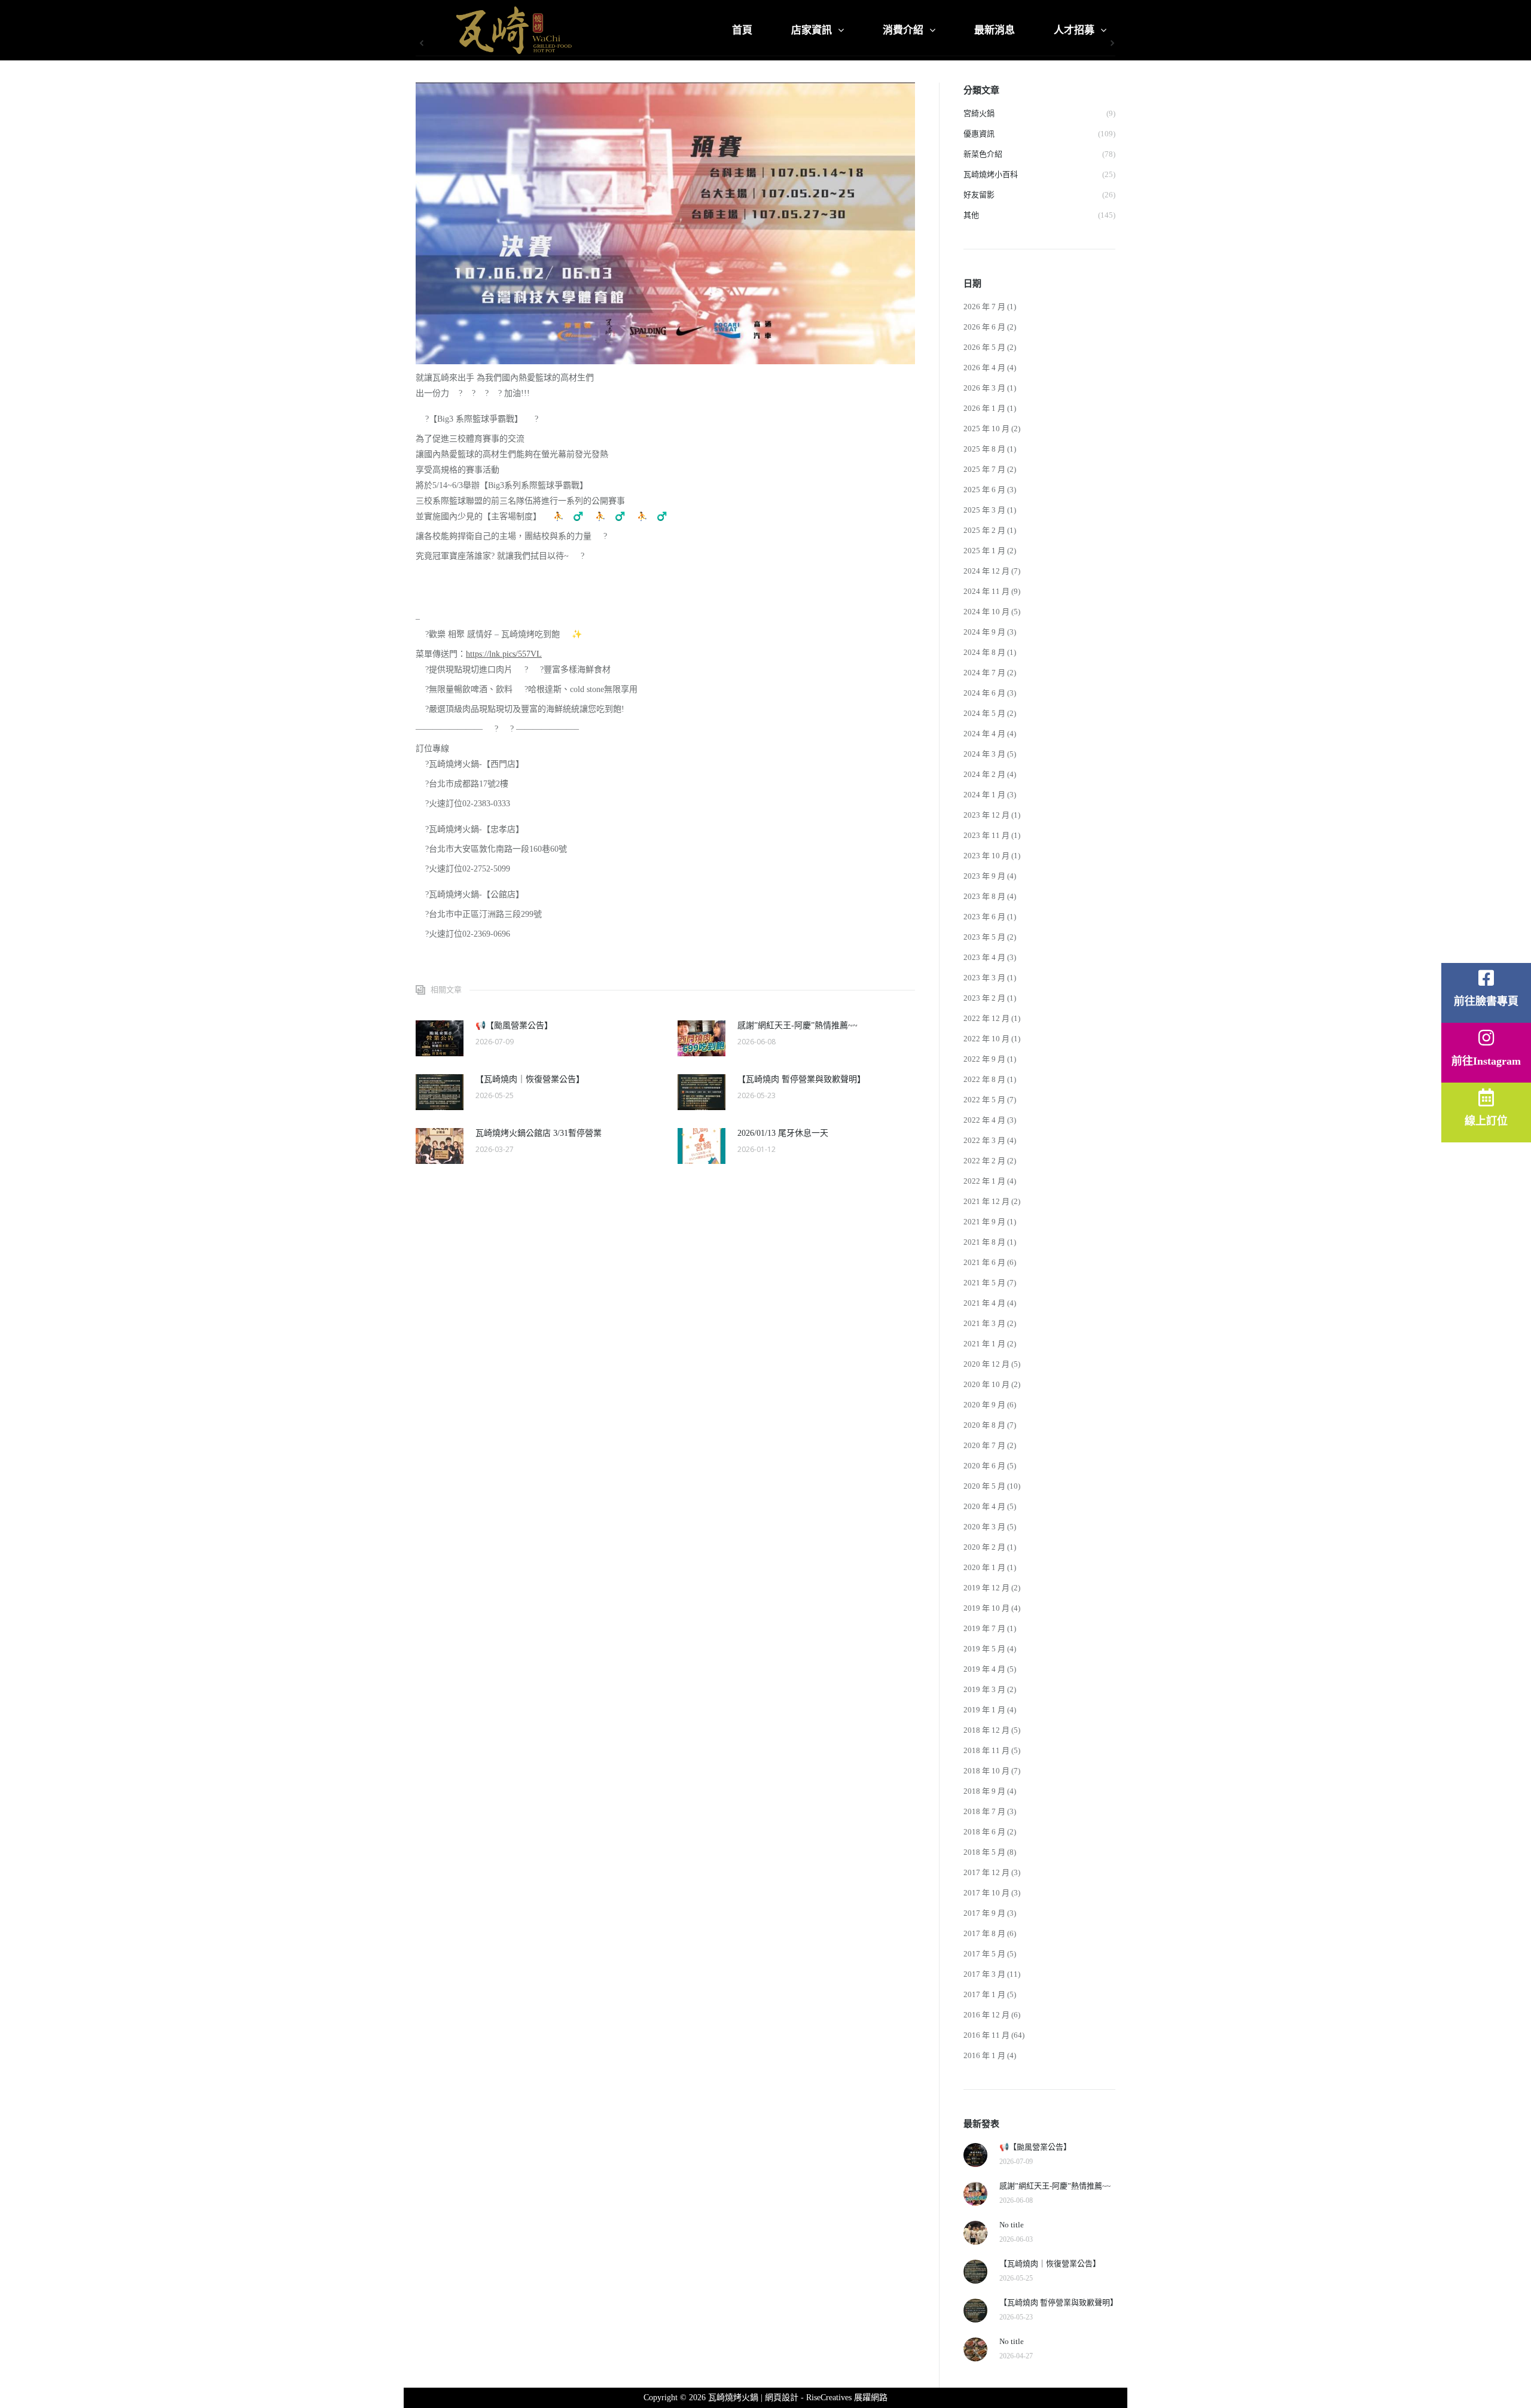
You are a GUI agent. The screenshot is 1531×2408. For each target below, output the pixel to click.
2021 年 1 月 (984, 1344)
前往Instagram (1486, 1061)
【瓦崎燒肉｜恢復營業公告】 (530, 1079)
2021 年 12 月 (986, 1201)
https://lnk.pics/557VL (504, 654)
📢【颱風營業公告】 (514, 1025)
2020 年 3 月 (984, 1527)
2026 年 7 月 (984, 307)
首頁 (742, 30)
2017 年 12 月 (986, 1872)
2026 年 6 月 (984, 327)
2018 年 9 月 (984, 1791)
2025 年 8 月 (984, 449)
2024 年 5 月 (984, 713)
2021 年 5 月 (984, 1283)
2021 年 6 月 (984, 1262)
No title (1012, 2225)
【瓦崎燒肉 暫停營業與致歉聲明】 (801, 1079)
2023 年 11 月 (986, 835)
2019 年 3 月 (984, 1689)
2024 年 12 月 (986, 571)
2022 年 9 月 (984, 1059)
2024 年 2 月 (984, 774)
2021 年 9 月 (984, 1222)
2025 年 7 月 (984, 469)
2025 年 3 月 (984, 510)
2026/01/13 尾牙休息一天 (783, 1133)
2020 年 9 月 (984, 1405)
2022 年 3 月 (984, 1140)
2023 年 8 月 (984, 896)
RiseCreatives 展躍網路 (847, 2398)
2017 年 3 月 (984, 1974)
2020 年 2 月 (984, 1547)
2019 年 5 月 (984, 1649)
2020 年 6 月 (984, 1466)
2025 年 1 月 (984, 551)
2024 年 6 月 (984, 693)
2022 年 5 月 (984, 1100)
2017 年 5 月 (984, 1954)
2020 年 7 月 (984, 1445)
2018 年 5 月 (984, 1852)
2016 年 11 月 (986, 2035)
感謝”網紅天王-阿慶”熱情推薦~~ (797, 1025)
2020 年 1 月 (984, 1567)
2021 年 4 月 (984, 1303)
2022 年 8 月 (984, 1079)
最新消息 (995, 30)
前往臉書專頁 (1486, 1001)
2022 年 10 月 (986, 1039)
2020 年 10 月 (986, 1384)
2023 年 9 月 (984, 876)
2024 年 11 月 (986, 591)
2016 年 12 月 (986, 2015)
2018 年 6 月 (984, 1832)
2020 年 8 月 (984, 1425)
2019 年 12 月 (986, 1588)
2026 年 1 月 (984, 408)
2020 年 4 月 (984, 1506)
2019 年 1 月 (984, 1710)
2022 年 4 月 (984, 1120)
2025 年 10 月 (986, 429)
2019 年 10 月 (986, 1608)
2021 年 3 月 (984, 1323)
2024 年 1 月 (984, 795)
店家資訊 (812, 30)
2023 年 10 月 (986, 856)
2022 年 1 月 (984, 1181)
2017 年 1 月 (984, 1994)
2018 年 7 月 (984, 1811)
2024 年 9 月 (984, 632)
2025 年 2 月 (984, 530)
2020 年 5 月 (984, 1486)
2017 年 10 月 (986, 1893)
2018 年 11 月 (986, 1750)
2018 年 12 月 (986, 1730)
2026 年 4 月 (984, 368)
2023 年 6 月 (984, 917)
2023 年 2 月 (984, 998)
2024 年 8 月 (984, 652)
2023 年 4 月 (984, 957)
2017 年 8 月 (984, 1933)
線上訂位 (1486, 1121)
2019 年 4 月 (984, 1669)
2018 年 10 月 (986, 1771)
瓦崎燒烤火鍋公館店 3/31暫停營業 (539, 1133)
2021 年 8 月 (984, 1242)
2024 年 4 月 (984, 734)
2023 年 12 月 (986, 815)
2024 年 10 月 (986, 612)
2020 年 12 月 (986, 1364)
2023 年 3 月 (984, 978)
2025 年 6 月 (984, 490)
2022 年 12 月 (986, 1018)
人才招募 (1074, 30)
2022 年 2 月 (984, 1161)
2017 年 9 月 (984, 1913)
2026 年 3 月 (984, 388)
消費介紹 (903, 30)
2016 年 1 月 (984, 2055)
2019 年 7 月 (984, 1628)
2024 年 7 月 (984, 673)
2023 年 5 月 (984, 937)
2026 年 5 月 (984, 347)
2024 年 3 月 (984, 754)
